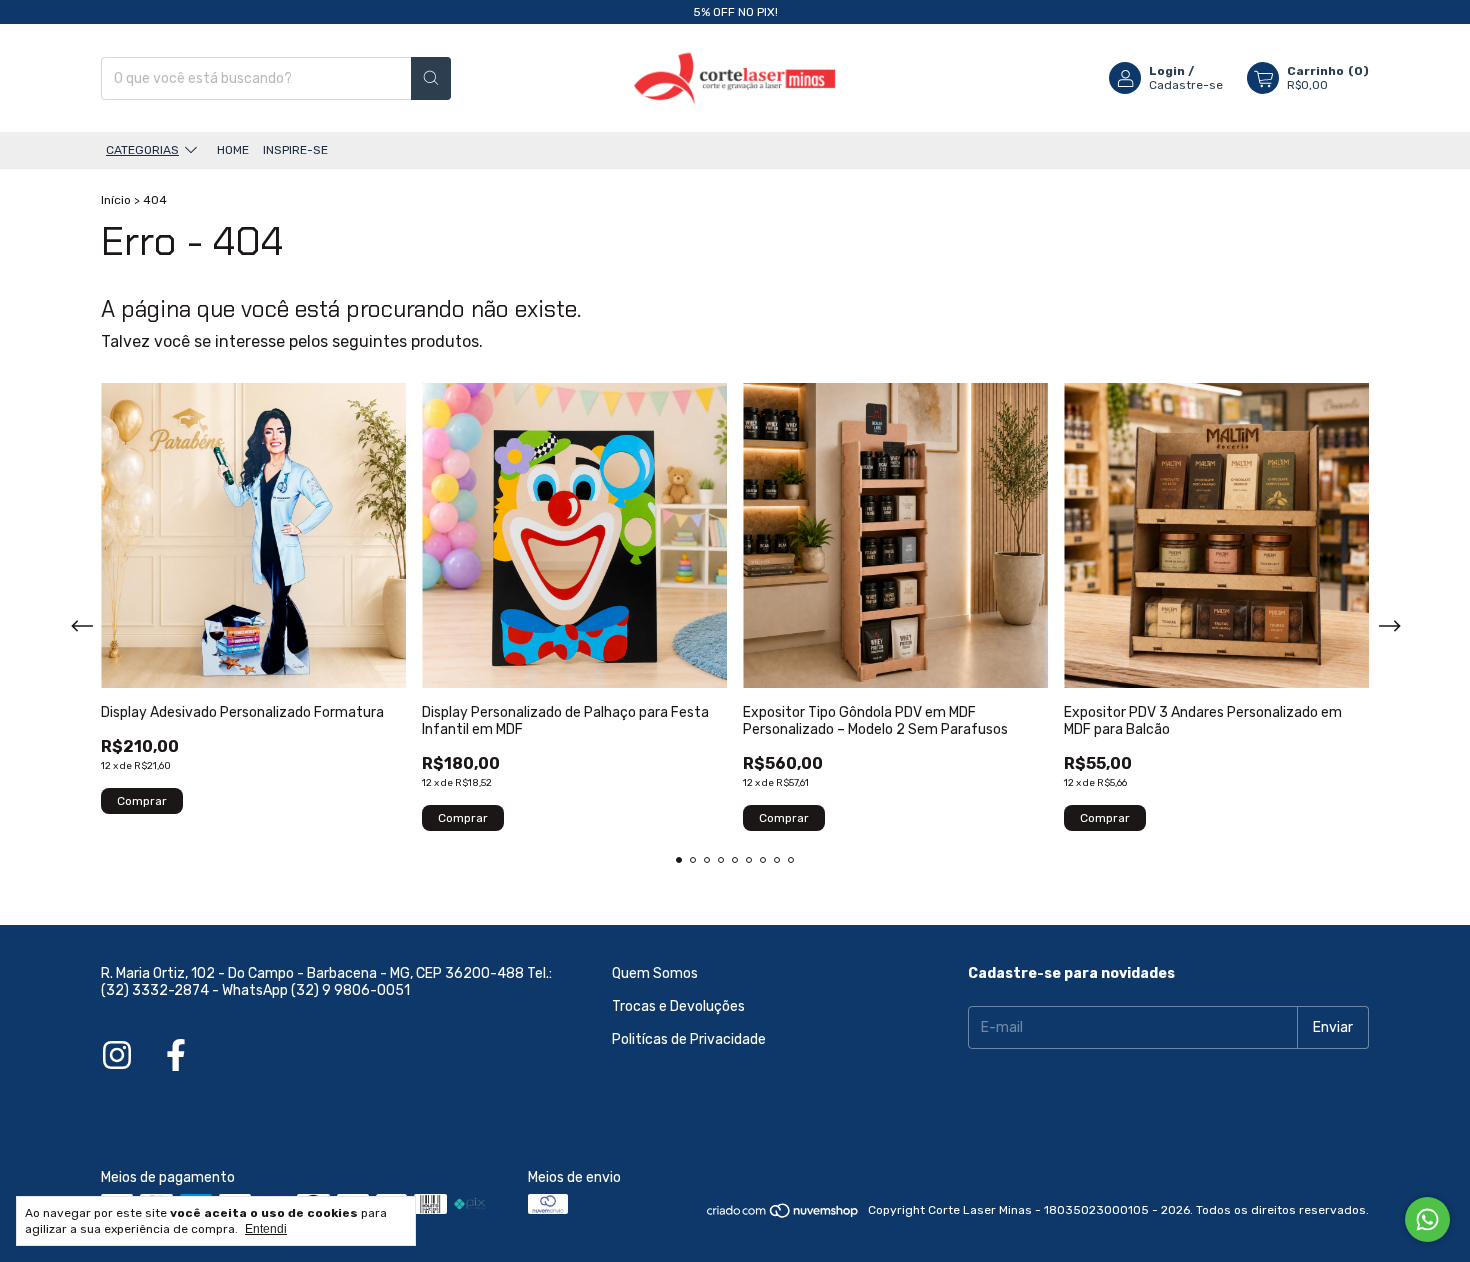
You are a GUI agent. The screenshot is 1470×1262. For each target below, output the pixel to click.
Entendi (266, 1229)
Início (116, 200)
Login (1167, 71)
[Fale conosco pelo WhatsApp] (1427, 1219)
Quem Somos (655, 973)
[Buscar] (431, 78)
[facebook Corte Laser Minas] (176, 1056)
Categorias (142, 150)
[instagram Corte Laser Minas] (117, 1056)
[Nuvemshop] (783, 1215)
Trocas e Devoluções (678, 1006)
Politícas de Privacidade (689, 1039)
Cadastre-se (1186, 85)
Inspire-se (295, 150)
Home (233, 150)
